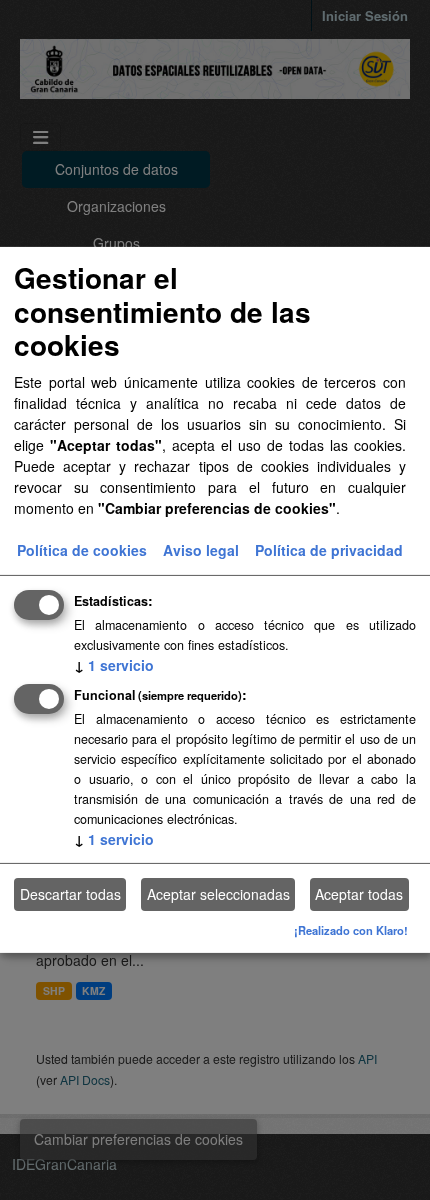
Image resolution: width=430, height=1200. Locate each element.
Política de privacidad (329, 549)
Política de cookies (82, 549)
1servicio (114, 664)
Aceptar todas (359, 894)
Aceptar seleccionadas (218, 894)
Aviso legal (201, 549)
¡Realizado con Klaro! (351, 930)
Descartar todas (70, 894)
